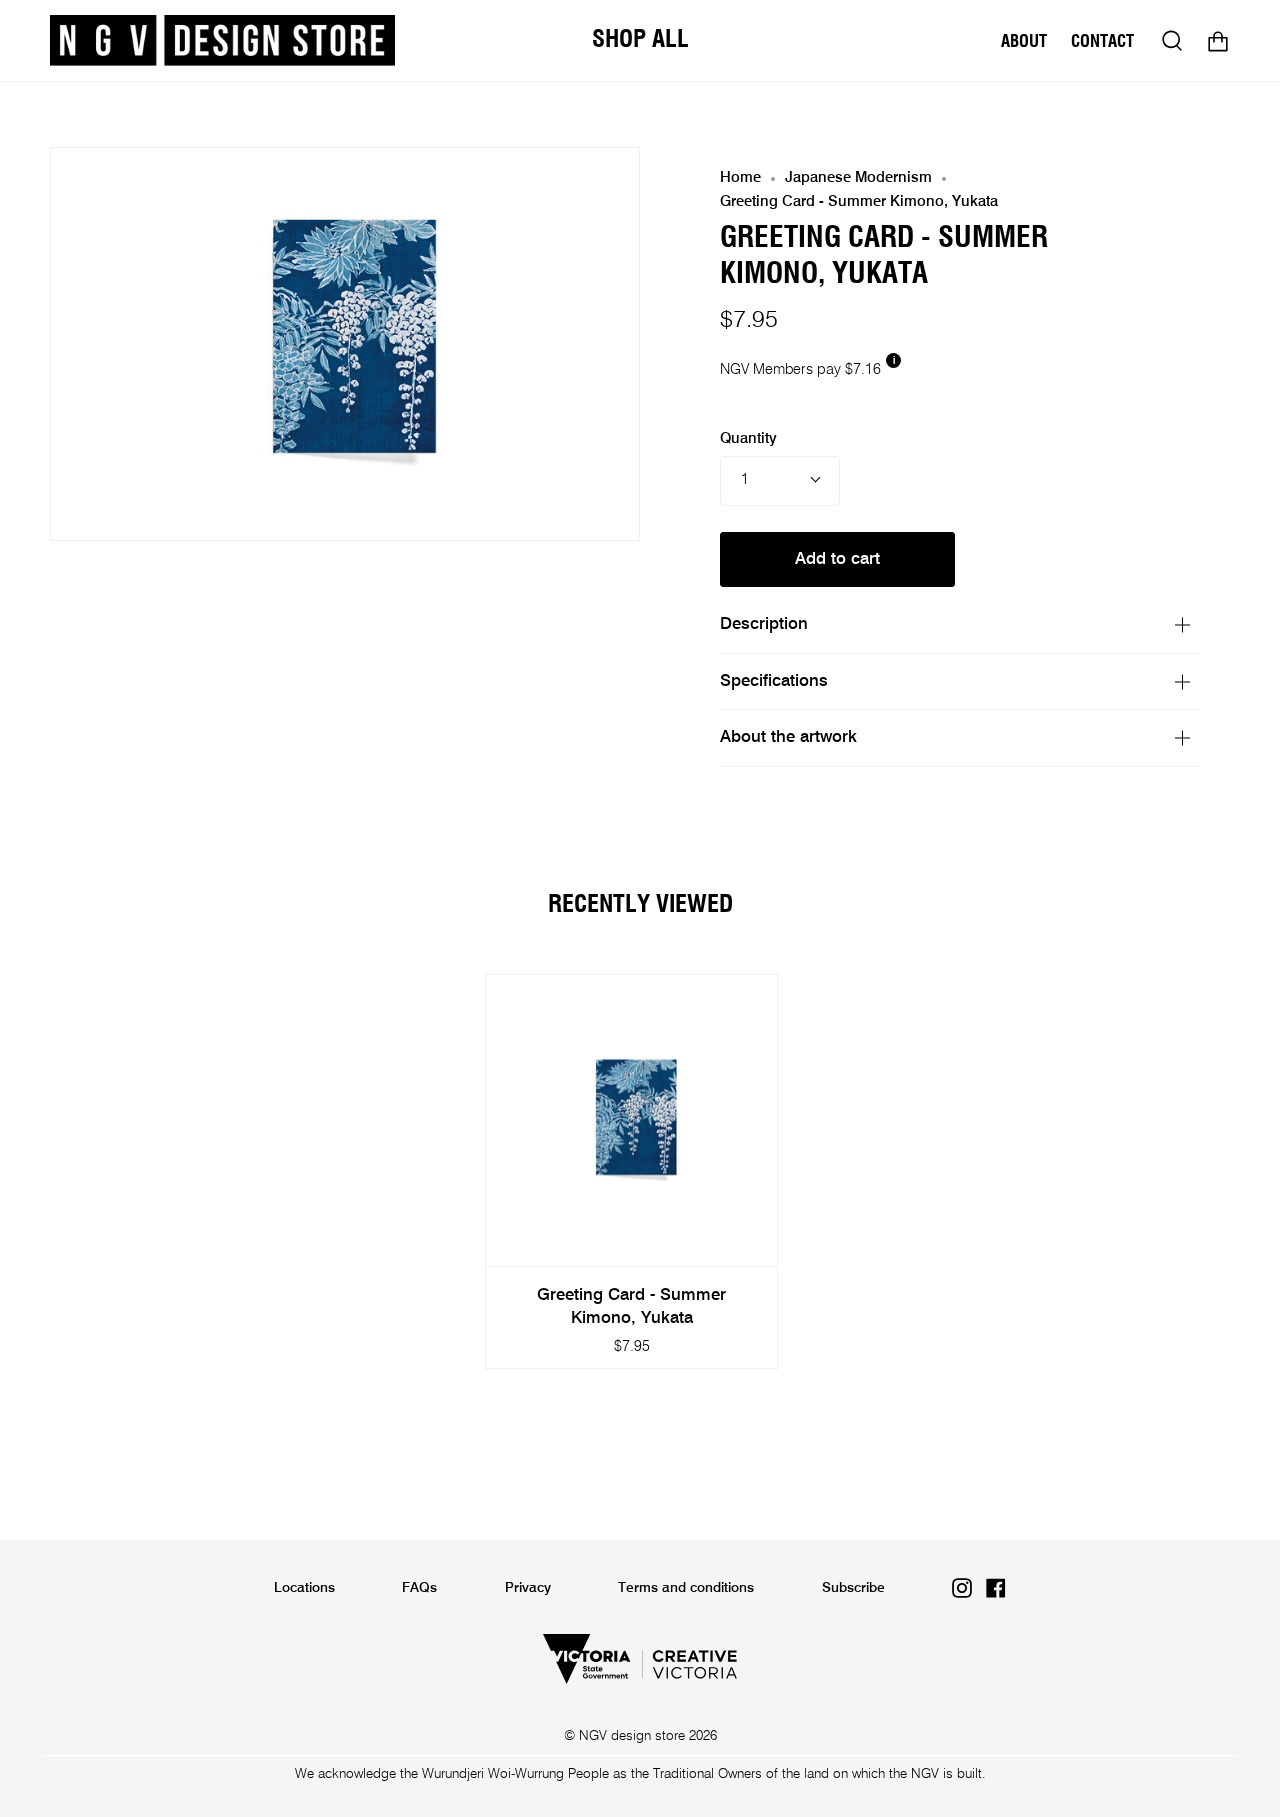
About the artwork (788, 737)
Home (740, 178)
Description (764, 624)
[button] (640, 40)
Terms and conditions (686, 1588)
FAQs (419, 1588)
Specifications (774, 681)
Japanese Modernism (858, 178)
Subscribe (853, 1588)
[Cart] (1218, 40)
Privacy (528, 1588)
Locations (304, 1588)
